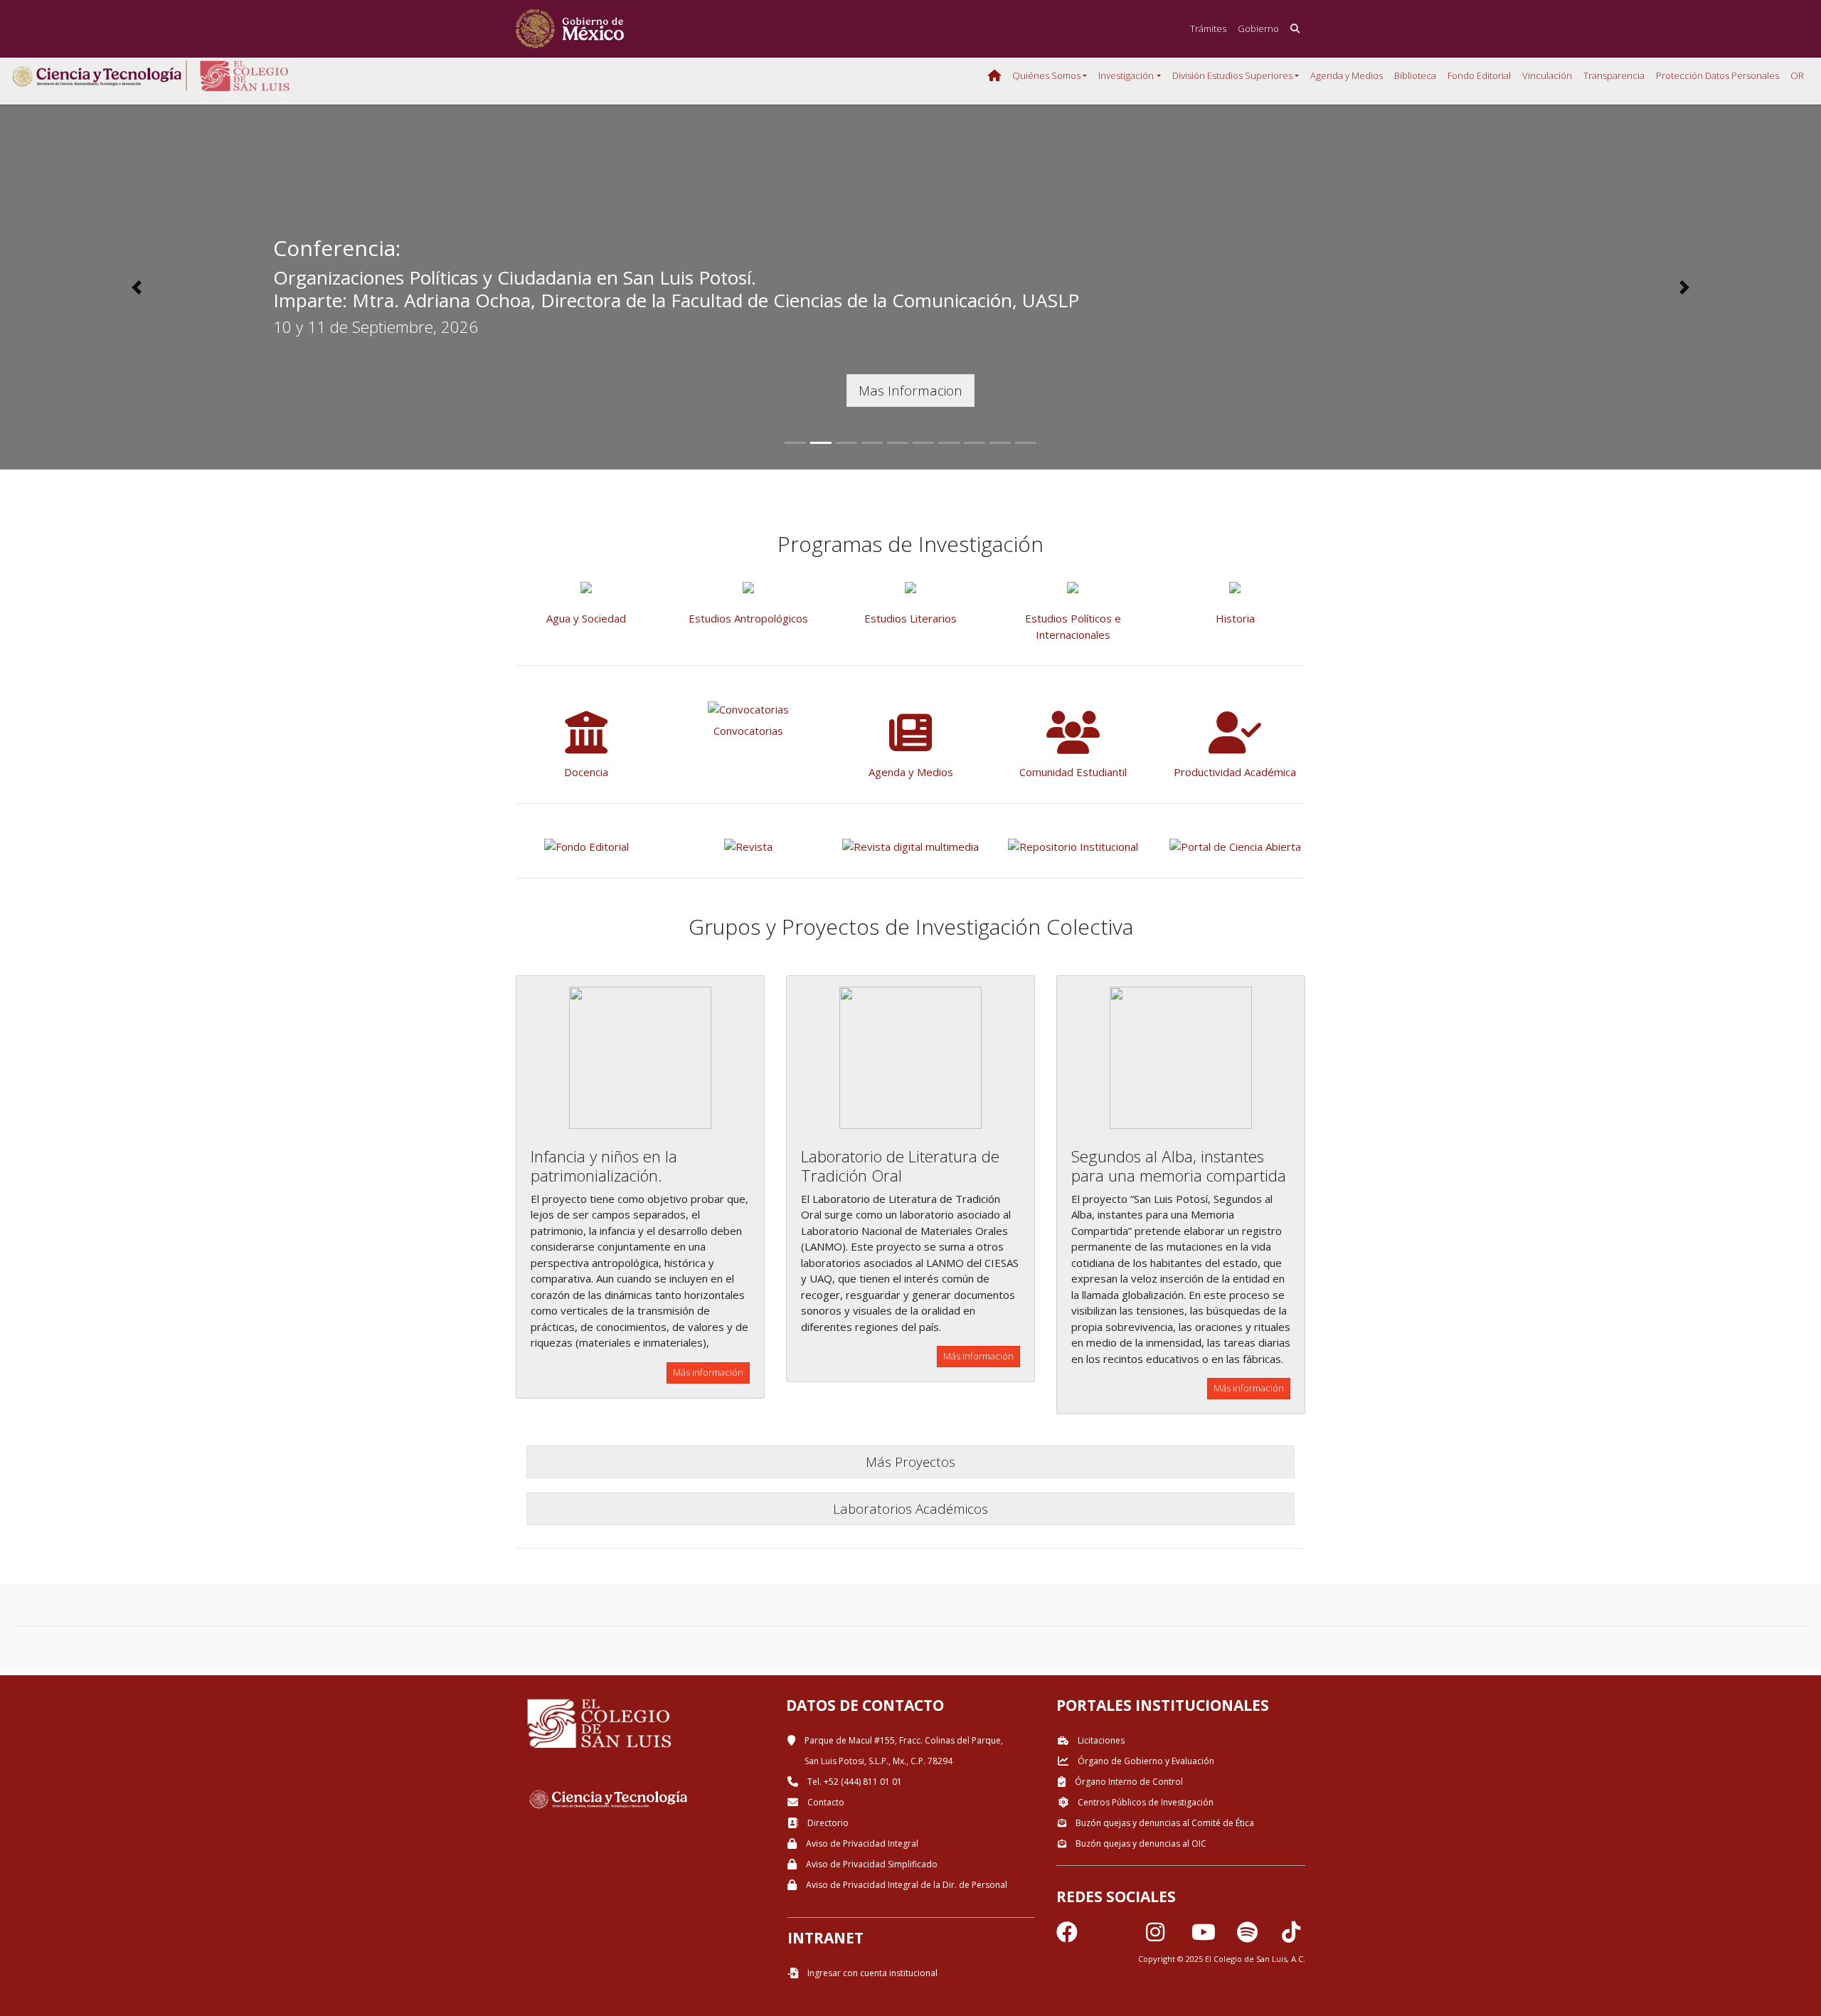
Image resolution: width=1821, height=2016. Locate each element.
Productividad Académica (1235, 772)
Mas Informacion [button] (910, 390)
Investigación (1126, 75)
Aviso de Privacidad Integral (861, 1843)
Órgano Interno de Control (1128, 1782)
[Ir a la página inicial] (570, 29)
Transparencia (1614, 75)
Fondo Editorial (1479, 75)
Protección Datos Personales (1718, 75)
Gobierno (1258, 28)
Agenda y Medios (1347, 75)
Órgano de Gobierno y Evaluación (1145, 1761)
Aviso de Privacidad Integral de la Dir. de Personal (906, 1885)
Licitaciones (1100, 1740)
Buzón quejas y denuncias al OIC (1140, 1843)
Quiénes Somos (1046, 75)
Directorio (827, 1823)
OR (1797, 75)
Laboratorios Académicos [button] (910, 1508)
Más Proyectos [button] (910, 1461)
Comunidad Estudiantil (1073, 772)
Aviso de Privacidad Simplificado (871, 1864)
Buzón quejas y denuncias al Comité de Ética (1164, 1823)
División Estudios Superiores (1232, 75)
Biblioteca (1415, 75)
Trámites (1208, 28)
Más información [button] (708, 1372)
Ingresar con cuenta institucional (871, 1973)
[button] (137, 287)
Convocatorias (748, 731)
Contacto (825, 1802)
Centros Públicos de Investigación (1145, 1802)
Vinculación (1547, 75)
